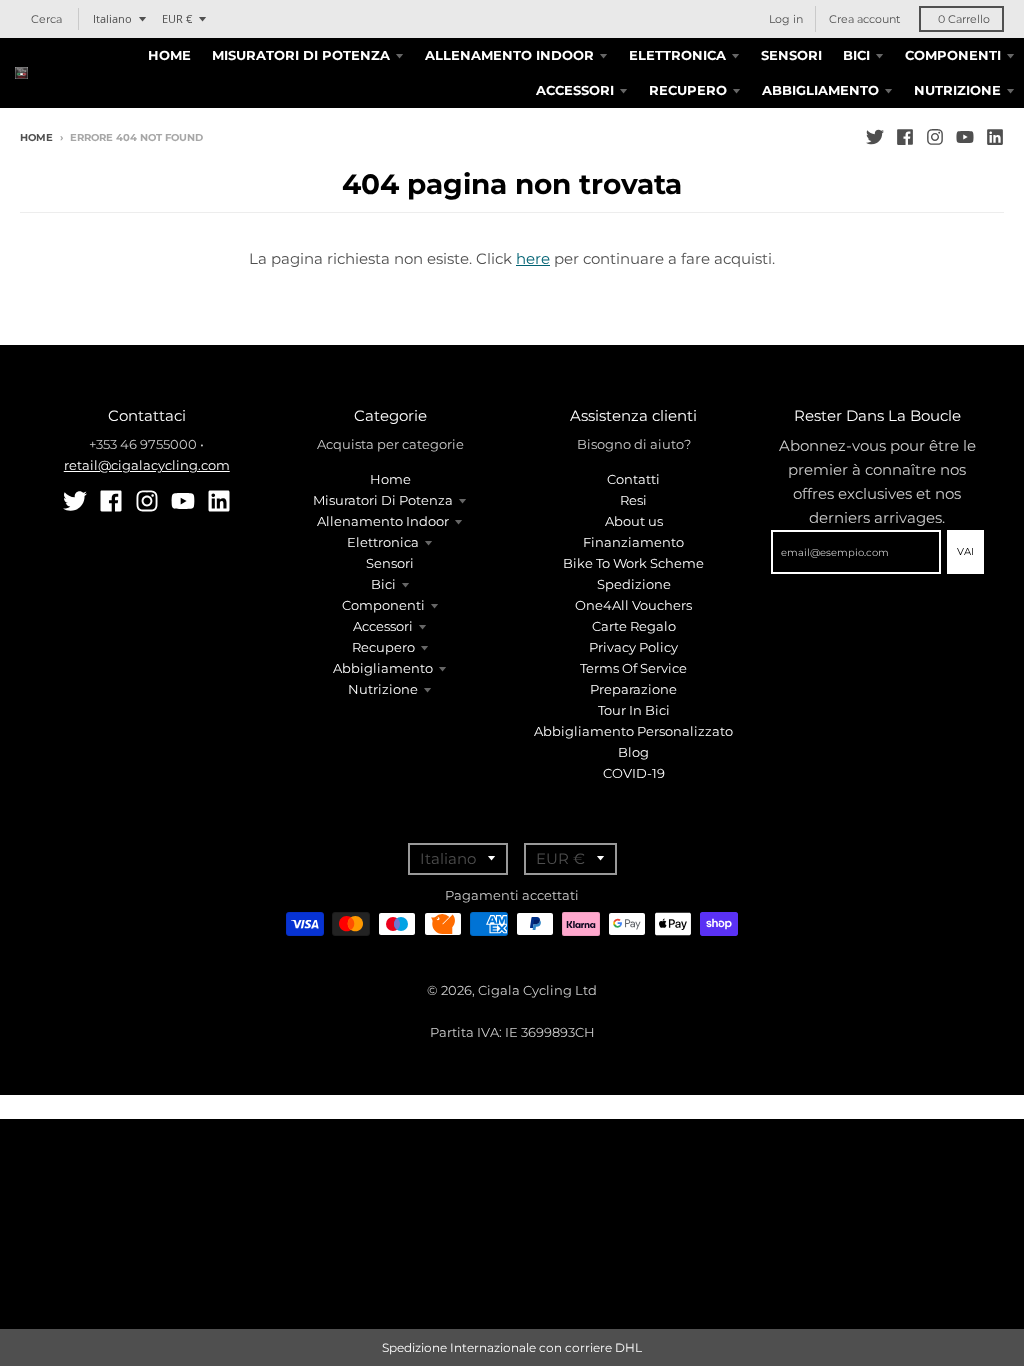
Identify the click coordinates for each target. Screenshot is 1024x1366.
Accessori (383, 626)
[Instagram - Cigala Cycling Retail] (935, 137)
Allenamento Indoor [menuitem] (509, 55)
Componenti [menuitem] (953, 55)
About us (634, 521)
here (533, 258)
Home (36, 137)
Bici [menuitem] (856, 55)
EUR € (177, 18)
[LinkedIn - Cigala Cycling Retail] (995, 137)
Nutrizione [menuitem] (957, 90)
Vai (965, 551)
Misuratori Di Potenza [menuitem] (301, 55)
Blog (633, 752)
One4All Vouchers (633, 605)
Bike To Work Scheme (633, 563)
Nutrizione (383, 689)
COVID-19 (634, 773)
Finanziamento (633, 542)
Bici (383, 584)
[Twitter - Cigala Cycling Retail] (875, 137)
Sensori (390, 563)
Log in (786, 19)
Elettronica (383, 542)
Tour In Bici (634, 710)
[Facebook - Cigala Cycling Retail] (905, 137)
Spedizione (634, 584)
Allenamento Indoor (383, 521)
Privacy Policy (633, 647)
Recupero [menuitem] (688, 90)
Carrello (964, 19)
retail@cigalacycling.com (147, 465)
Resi (633, 500)
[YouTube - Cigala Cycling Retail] (965, 137)
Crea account (864, 19)
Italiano (112, 18)
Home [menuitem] (169, 55)
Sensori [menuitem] (791, 55)
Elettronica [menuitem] (677, 55)
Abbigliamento (383, 668)
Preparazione (633, 689)
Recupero (383, 647)
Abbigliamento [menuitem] (820, 90)
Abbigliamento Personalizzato (633, 731)
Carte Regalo (634, 626)
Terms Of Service (633, 668)
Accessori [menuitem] (575, 90)
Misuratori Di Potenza (383, 500)
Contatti (633, 479)
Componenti (383, 605)
